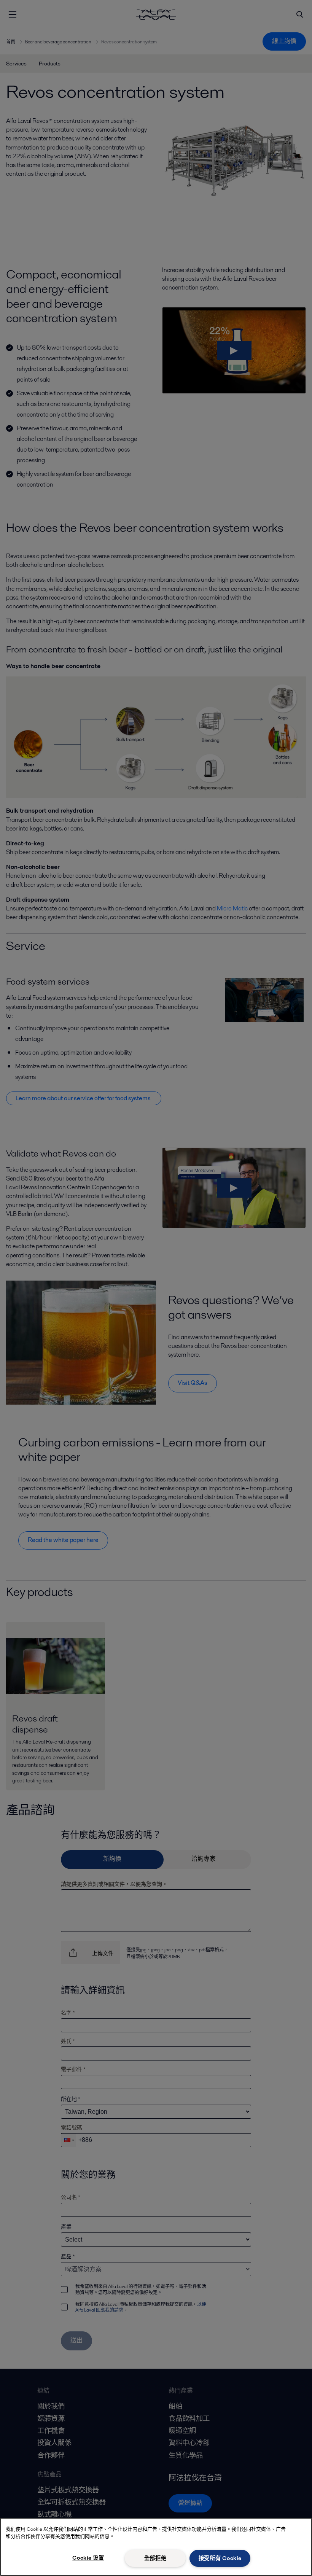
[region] (156, 2547)
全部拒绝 (155, 2558)
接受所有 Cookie (220, 2558)
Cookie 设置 (88, 2558)
